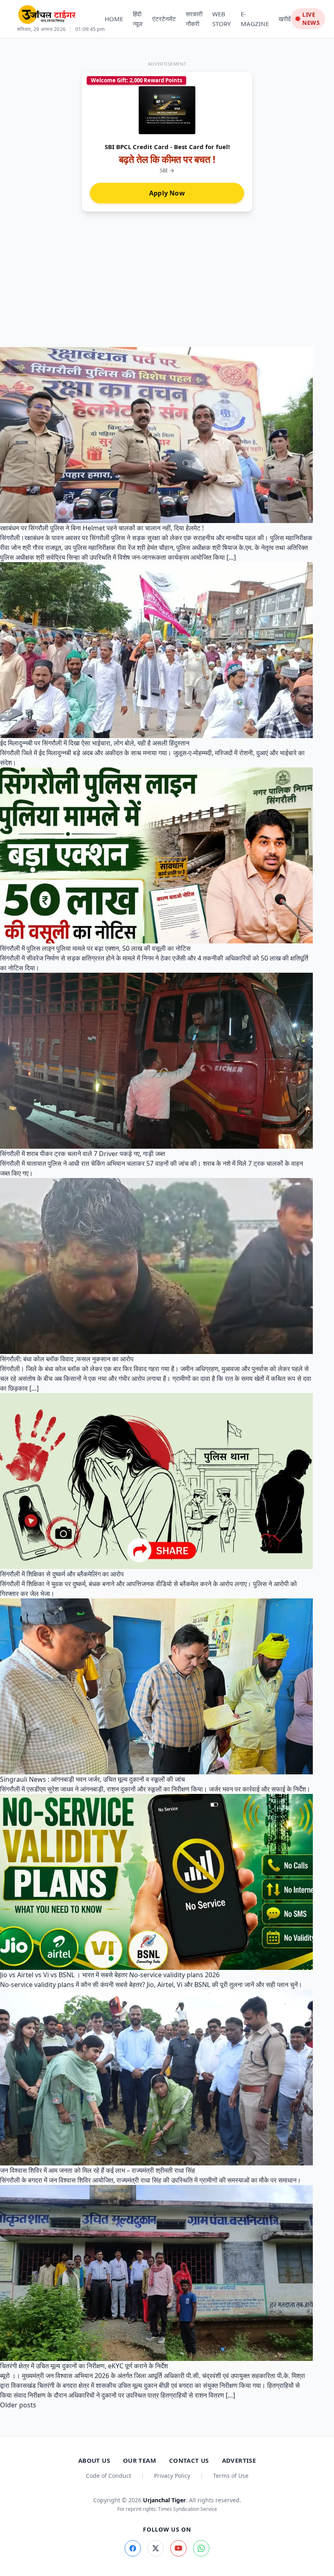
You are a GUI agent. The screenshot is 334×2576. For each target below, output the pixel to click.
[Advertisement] (167, 286)
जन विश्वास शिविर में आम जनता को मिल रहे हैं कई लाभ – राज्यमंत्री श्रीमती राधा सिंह (98, 2170)
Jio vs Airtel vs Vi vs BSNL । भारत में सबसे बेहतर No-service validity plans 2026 (110, 1975)
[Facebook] (133, 2548)
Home (114, 19)
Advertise (239, 2460)
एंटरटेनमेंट (164, 19)
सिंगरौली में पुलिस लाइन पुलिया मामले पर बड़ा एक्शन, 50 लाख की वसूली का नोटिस (95, 948)
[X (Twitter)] (156, 2548)
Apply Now (167, 193)
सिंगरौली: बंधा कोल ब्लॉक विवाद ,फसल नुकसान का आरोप (67, 1359)
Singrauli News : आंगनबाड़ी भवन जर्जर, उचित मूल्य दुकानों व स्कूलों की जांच (92, 1779)
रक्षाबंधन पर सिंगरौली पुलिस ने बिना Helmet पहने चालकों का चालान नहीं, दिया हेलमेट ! (102, 528)
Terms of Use (231, 2476)
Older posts (18, 2405)
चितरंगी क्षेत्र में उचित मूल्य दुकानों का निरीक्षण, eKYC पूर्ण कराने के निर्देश (84, 2366)
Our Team (140, 2460)
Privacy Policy (172, 2476)
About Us (94, 2460)
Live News (311, 19)
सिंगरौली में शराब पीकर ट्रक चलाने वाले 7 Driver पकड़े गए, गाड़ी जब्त (82, 1154)
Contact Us (189, 2460)
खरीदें (285, 19)
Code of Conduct (109, 2476)
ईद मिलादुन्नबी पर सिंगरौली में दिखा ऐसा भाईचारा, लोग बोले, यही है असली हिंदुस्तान (95, 743)
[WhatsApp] (201, 2548)
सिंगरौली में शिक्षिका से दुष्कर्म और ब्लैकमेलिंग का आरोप (62, 1574)
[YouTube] (178, 2548)
